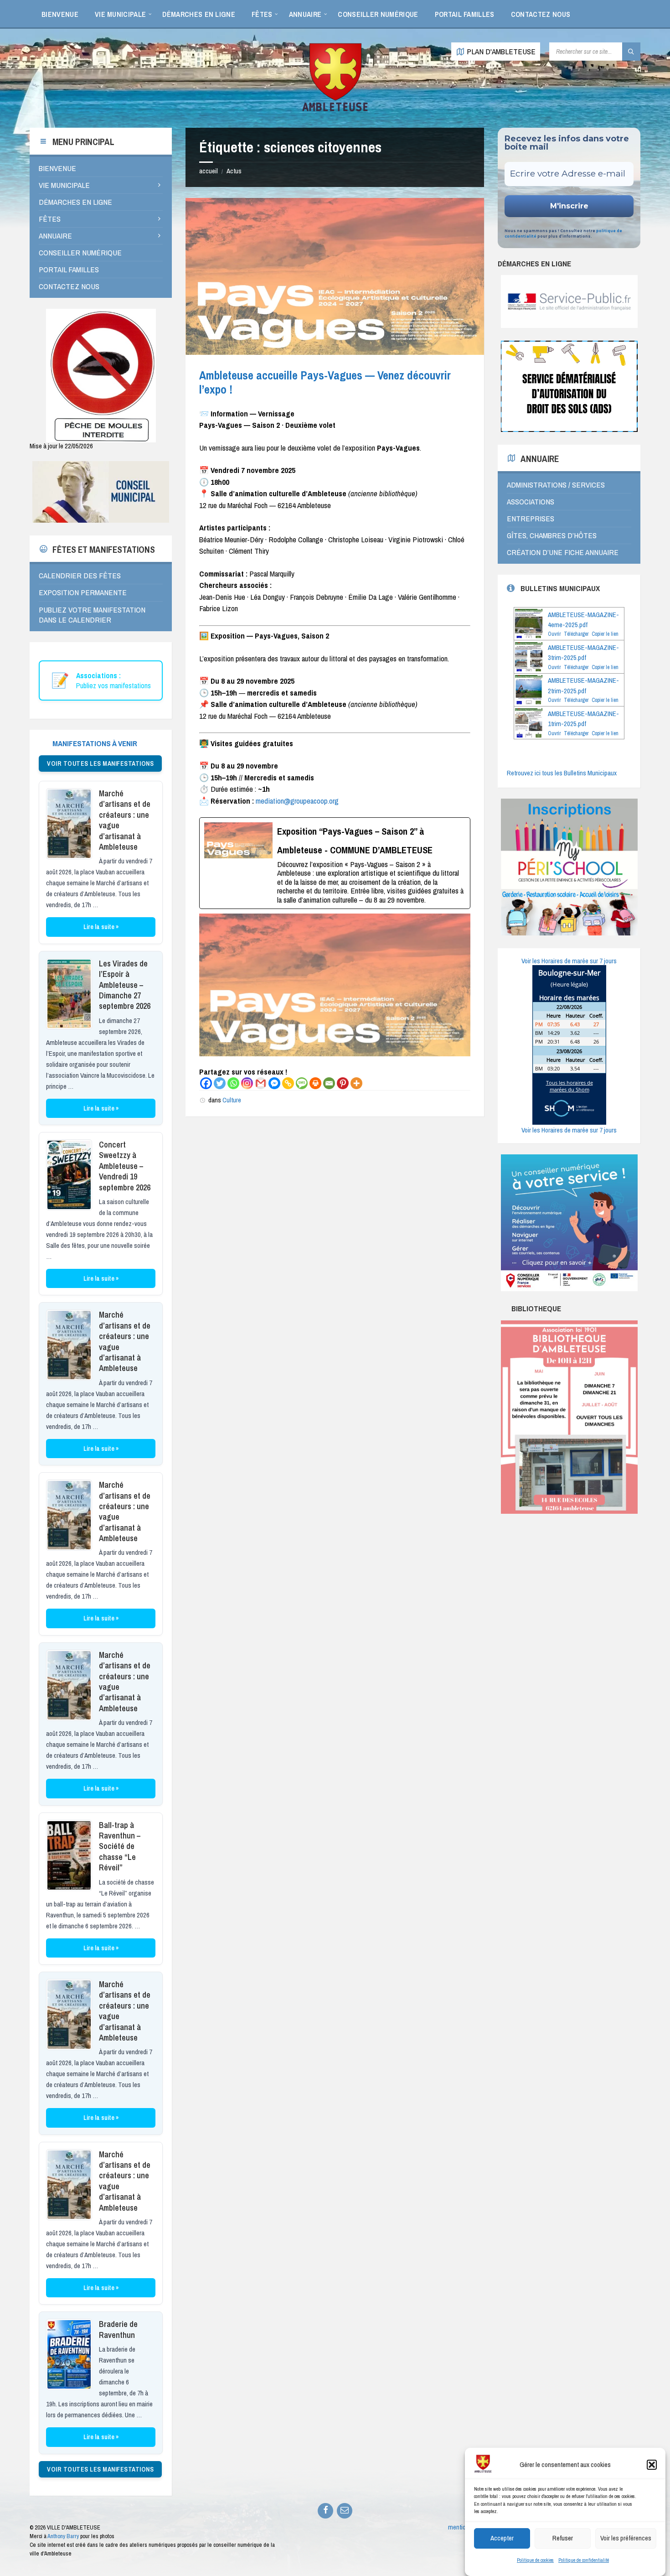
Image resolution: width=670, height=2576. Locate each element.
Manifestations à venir (95, 743)
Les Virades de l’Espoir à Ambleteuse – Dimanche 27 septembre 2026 (125, 985)
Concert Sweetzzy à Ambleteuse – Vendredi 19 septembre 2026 (125, 1166)
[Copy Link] (288, 1083)
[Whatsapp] (233, 1083)
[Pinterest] (343, 1083)
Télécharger (576, 634)
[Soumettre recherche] (631, 52)
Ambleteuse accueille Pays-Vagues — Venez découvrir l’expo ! (325, 382)
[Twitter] (220, 1083)
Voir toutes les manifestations (100, 763)
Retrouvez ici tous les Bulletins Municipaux (562, 773)
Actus (234, 171)
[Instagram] (247, 1083)
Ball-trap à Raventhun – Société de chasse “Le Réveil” (120, 1846)
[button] (652, 2465)
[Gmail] (261, 1083)
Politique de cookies (535, 2560)
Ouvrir (554, 634)
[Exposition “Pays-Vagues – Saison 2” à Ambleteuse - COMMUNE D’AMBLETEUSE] (335, 863)
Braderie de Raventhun (118, 2329)
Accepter (502, 2538)
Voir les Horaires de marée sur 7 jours (569, 961)
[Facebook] (206, 1083)
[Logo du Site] (335, 110)
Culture (232, 1100)
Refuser (563, 2538)
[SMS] (302, 1083)
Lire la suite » (101, 927)
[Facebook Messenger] (274, 1083)
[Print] (315, 1083)
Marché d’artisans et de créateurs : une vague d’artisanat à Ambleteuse (125, 820)
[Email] (329, 1083)
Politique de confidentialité (584, 2560)
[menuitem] (60, 14)
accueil (209, 171)
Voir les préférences (626, 2538)
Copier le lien (605, 634)
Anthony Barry (63, 2536)
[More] (356, 1083)
